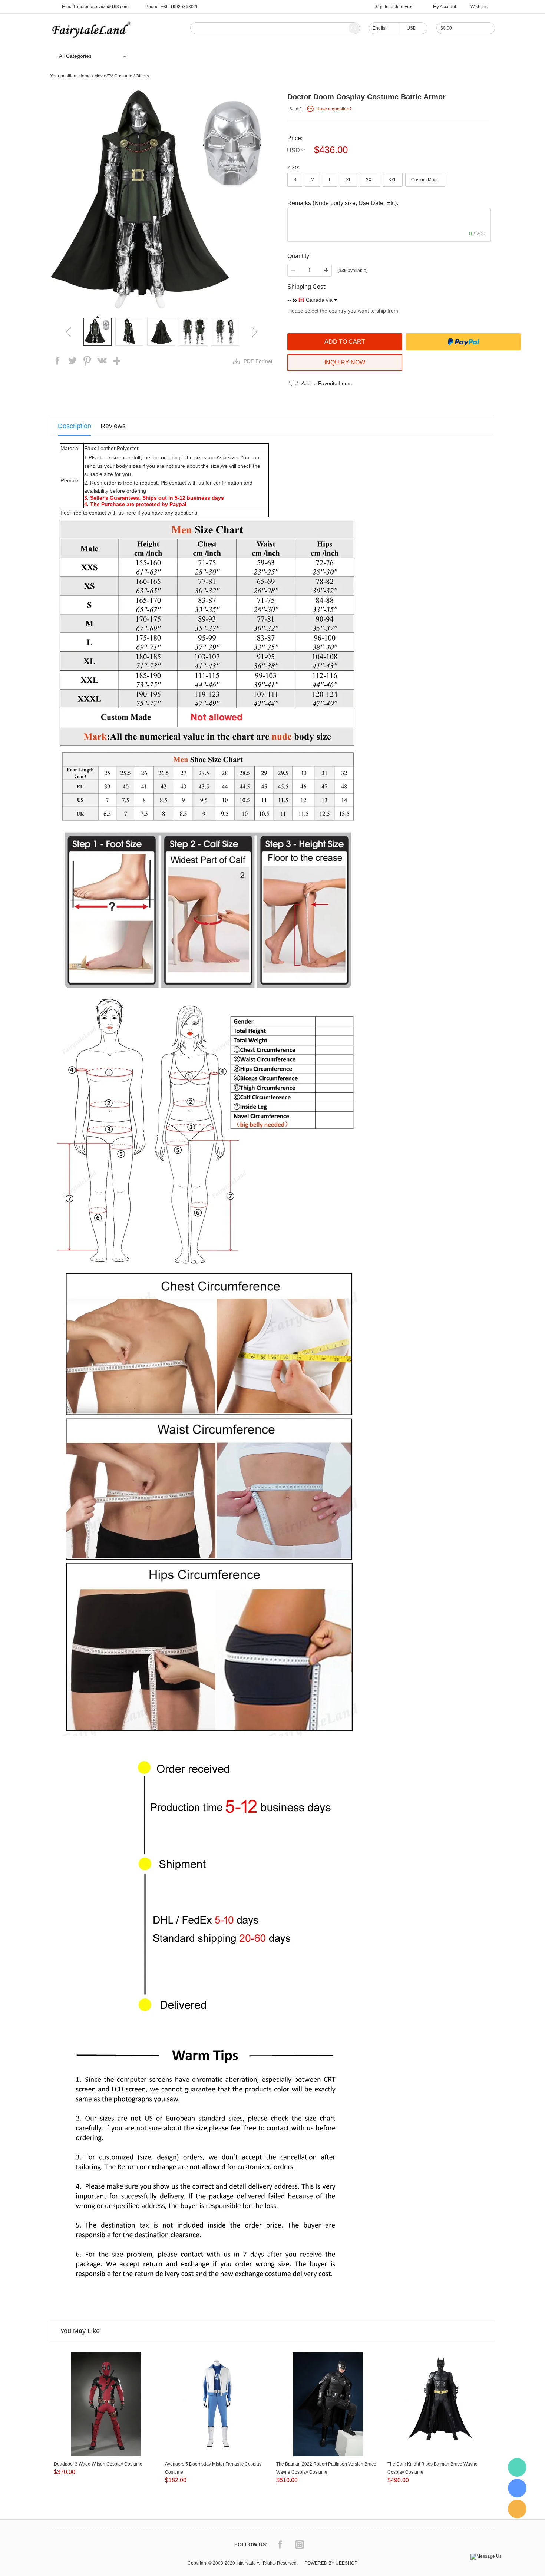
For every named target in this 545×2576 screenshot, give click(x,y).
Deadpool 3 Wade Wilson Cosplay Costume (98, 2464)
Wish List (480, 7)
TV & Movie (249, 56)
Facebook (280, 2544)
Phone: (172, 7)
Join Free (404, 7)
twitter (72, 361)
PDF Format (258, 361)
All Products (181, 56)
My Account (445, 7)
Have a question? (334, 109)
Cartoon (216, 56)
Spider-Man (287, 56)
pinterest (87, 361)
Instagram (300, 2544)
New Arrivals (326, 56)
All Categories (75, 56)
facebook (57, 361)
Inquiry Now (345, 362)
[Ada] (517, 2488)
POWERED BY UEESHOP (331, 2563)
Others (142, 76)
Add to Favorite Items (327, 383)
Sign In (381, 7)
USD (293, 150)
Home (150, 56)
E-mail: (95, 7)
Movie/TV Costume (113, 76)
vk (102, 361)
